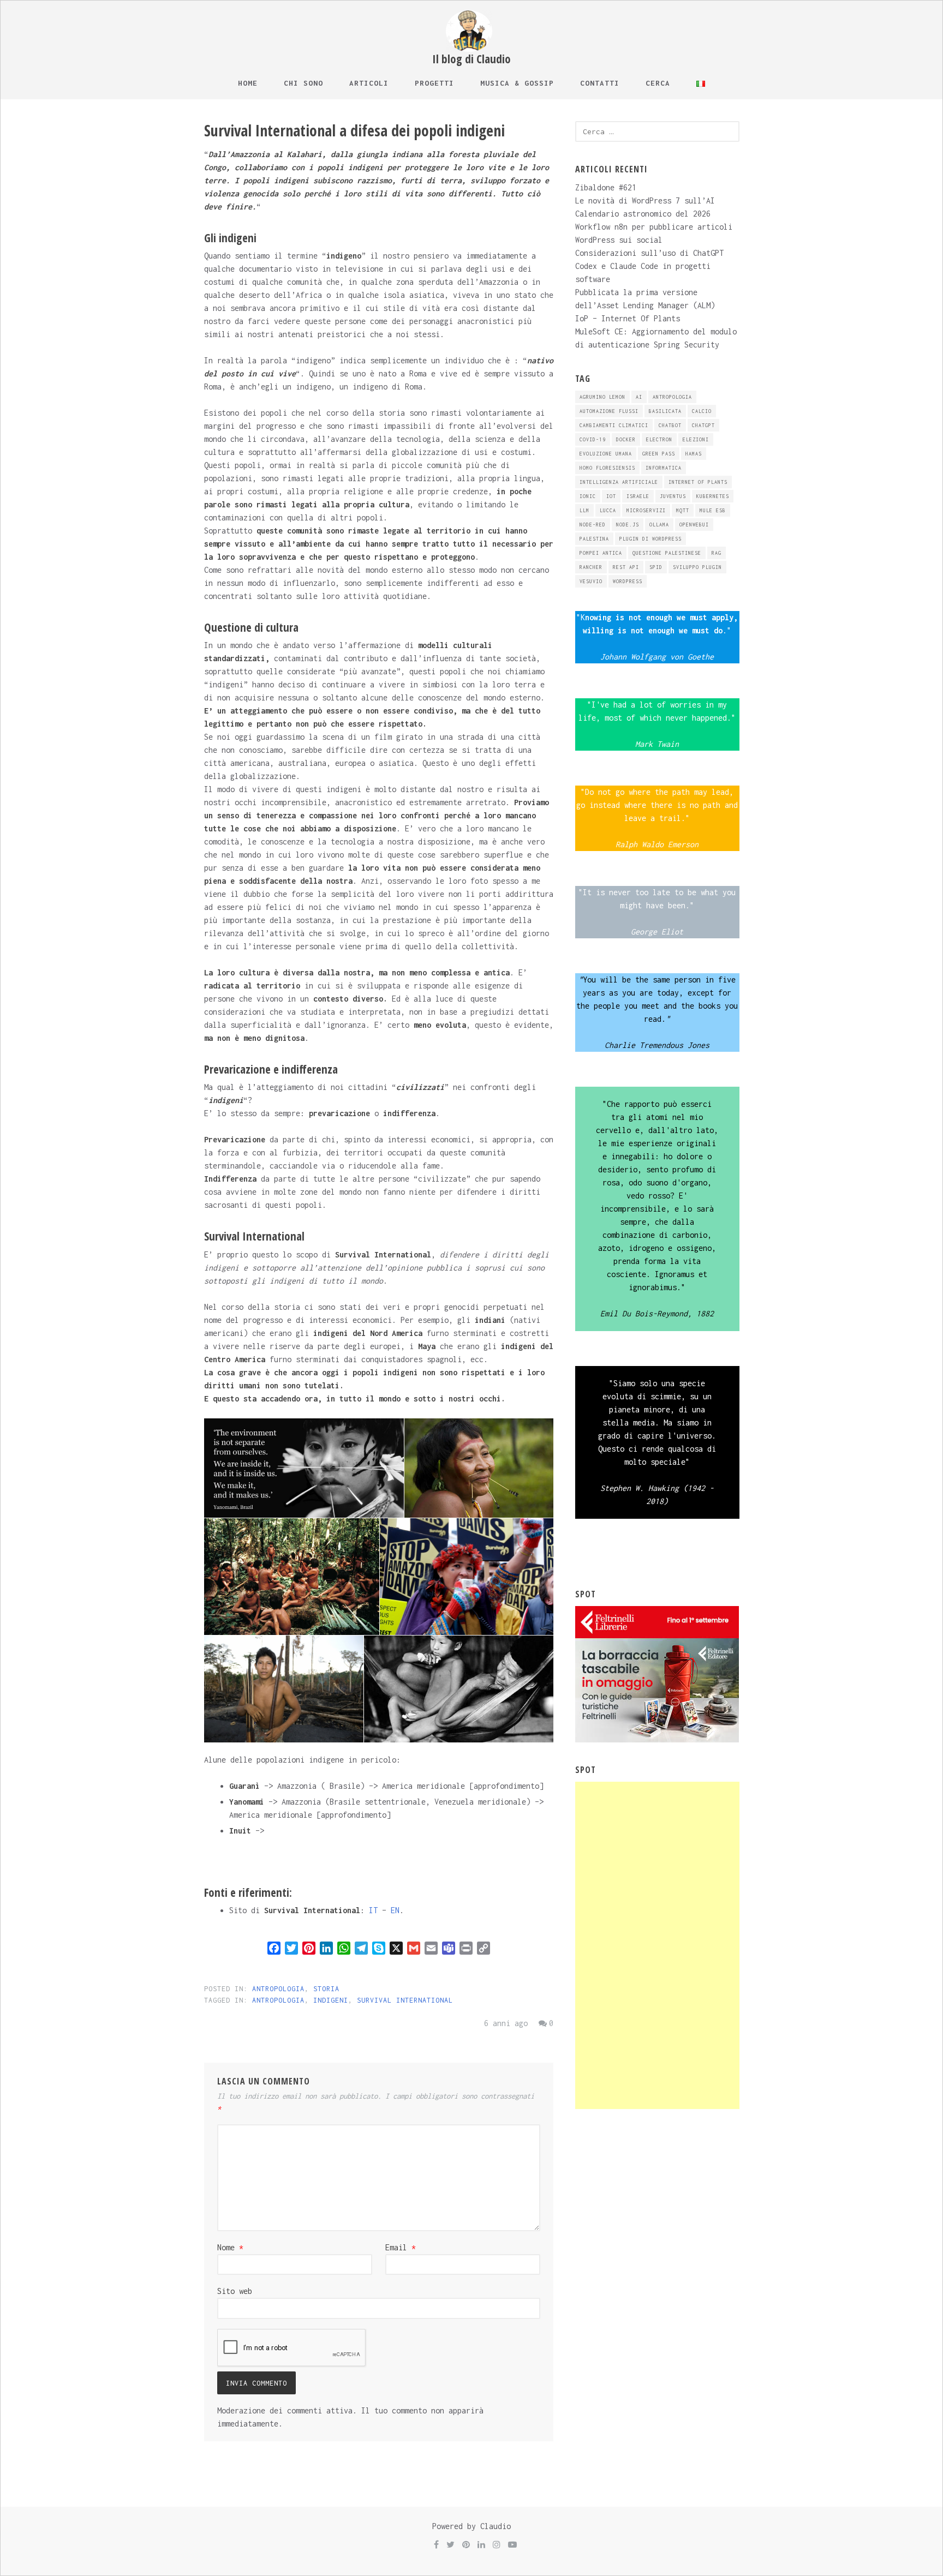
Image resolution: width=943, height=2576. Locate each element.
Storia (326, 1989)
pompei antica (601, 553)
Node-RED (593, 525)
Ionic (588, 496)
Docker (626, 439)
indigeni (331, 2000)
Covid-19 (593, 439)
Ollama (659, 525)
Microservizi (646, 510)
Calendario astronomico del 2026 (643, 214)
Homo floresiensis (607, 468)
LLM (584, 510)
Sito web (235, 2291)
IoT (611, 496)
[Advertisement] (657, 1945)
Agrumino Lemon (602, 397)
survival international (405, 2000)
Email (401, 2247)
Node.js (628, 525)
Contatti (600, 83)
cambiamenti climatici (614, 425)
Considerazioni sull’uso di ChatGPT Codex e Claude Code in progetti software (649, 266)
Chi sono (303, 83)
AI (639, 397)
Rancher (591, 567)
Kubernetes (713, 496)
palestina (594, 539)
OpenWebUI (694, 525)
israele (638, 496)
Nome (230, 2247)
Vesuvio (591, 581)
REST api (626, 567)
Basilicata (665, 411)
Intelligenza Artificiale (619, 482)
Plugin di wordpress (650, 539)
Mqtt (683, 510)
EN (395, 1910)
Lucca (608, 510)
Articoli (369, 83)
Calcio (702, 411)
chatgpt (703, 425)
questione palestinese (667, 553)
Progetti (434, 83)
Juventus (673, 496)
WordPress (628, 581)
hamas (694, 454)
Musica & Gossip (517, 83)
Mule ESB (713, 510)
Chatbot (670, 425)
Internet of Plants (698, 482)
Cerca (658, 83)
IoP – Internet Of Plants (628, 318)
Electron (659, 439)
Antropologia (278, 1989)
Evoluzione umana (606, 454)
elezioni (696, 439)
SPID (656, 567)
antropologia (278, 2000)
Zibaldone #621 (606, 187)
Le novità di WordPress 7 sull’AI (645, 200)
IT (373, 1910)
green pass (659, 454)
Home (248, 83)
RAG (717, 553)
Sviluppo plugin (697, 567)
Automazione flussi (609, 411)
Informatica (664, 468)
